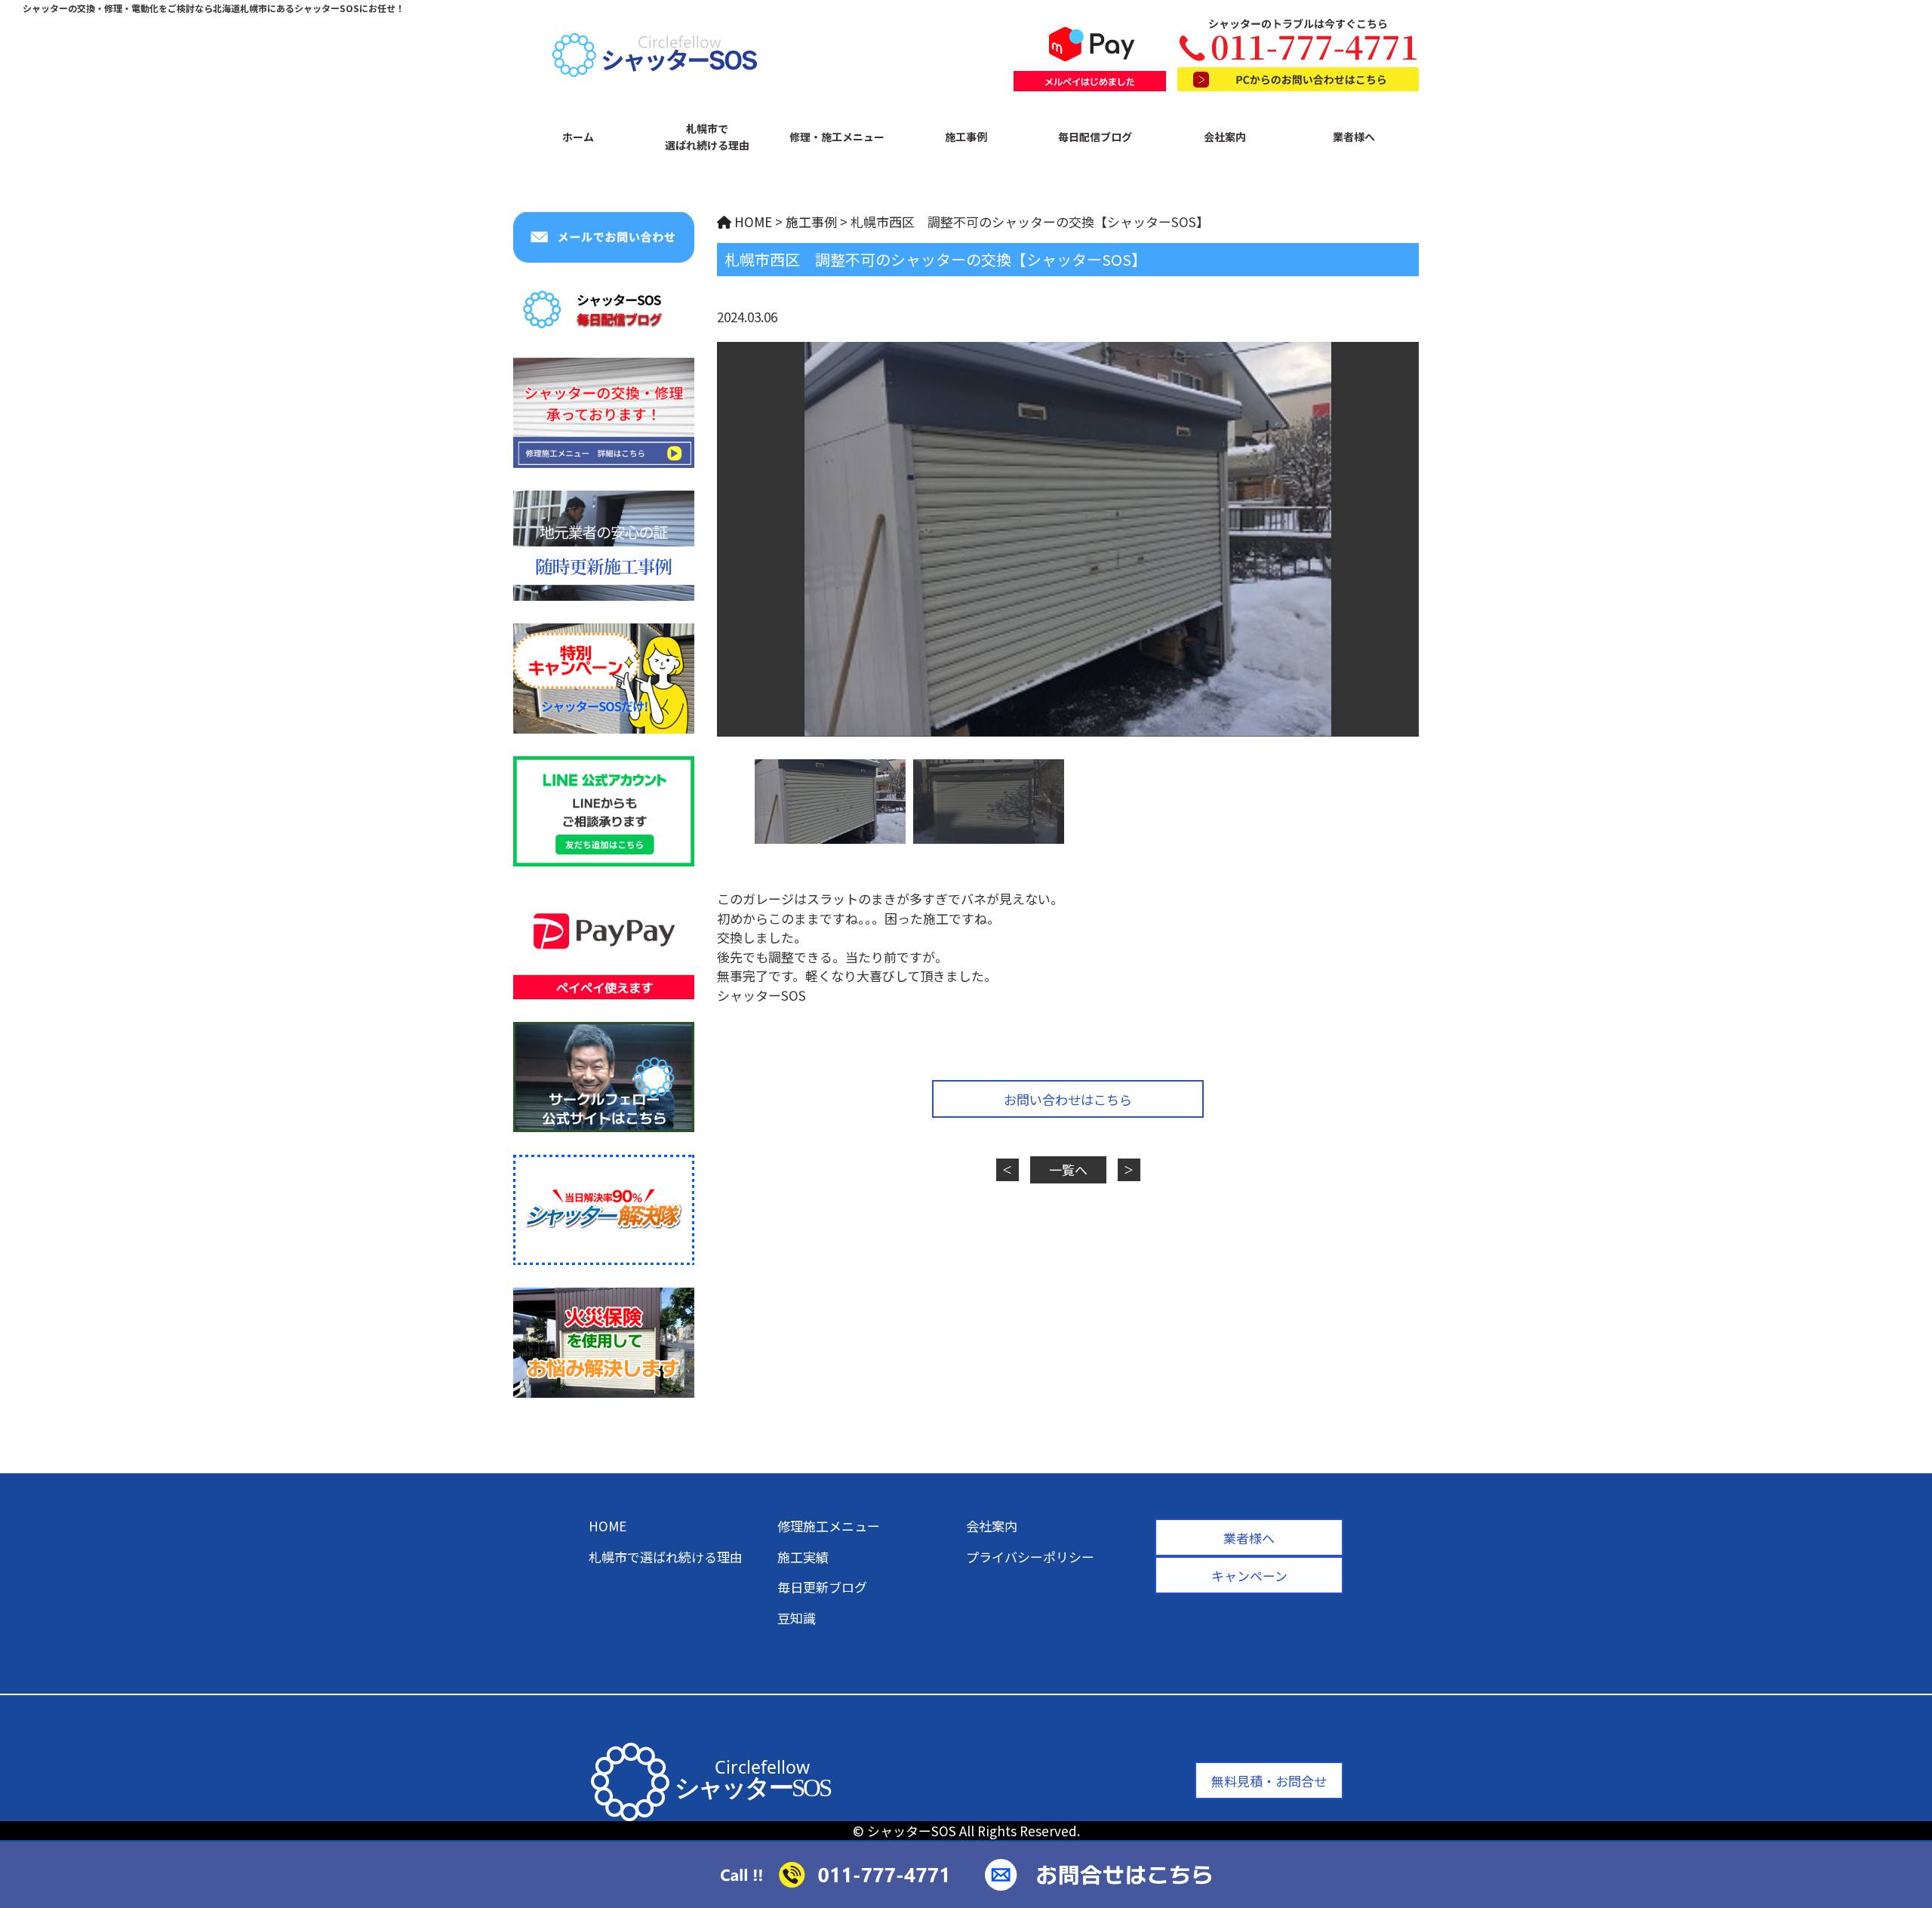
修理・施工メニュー (837, 137)
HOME (608, 1526)
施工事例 (966, 137)
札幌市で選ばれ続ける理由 (707, 137)
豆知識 (797, 1618)
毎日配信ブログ (1095, 137)
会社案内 (1225, 137)
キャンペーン (1249, 1576)
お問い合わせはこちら (1068, 1099)
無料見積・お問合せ (1269, 1781)
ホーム (578, 137)
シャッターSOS (912, 1831)
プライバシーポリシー (1030, 1557)
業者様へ (1354, 137)
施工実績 (803, 1557)
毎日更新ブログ (822, 1587)
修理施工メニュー (829, 1526)
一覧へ (1068, 1169)
